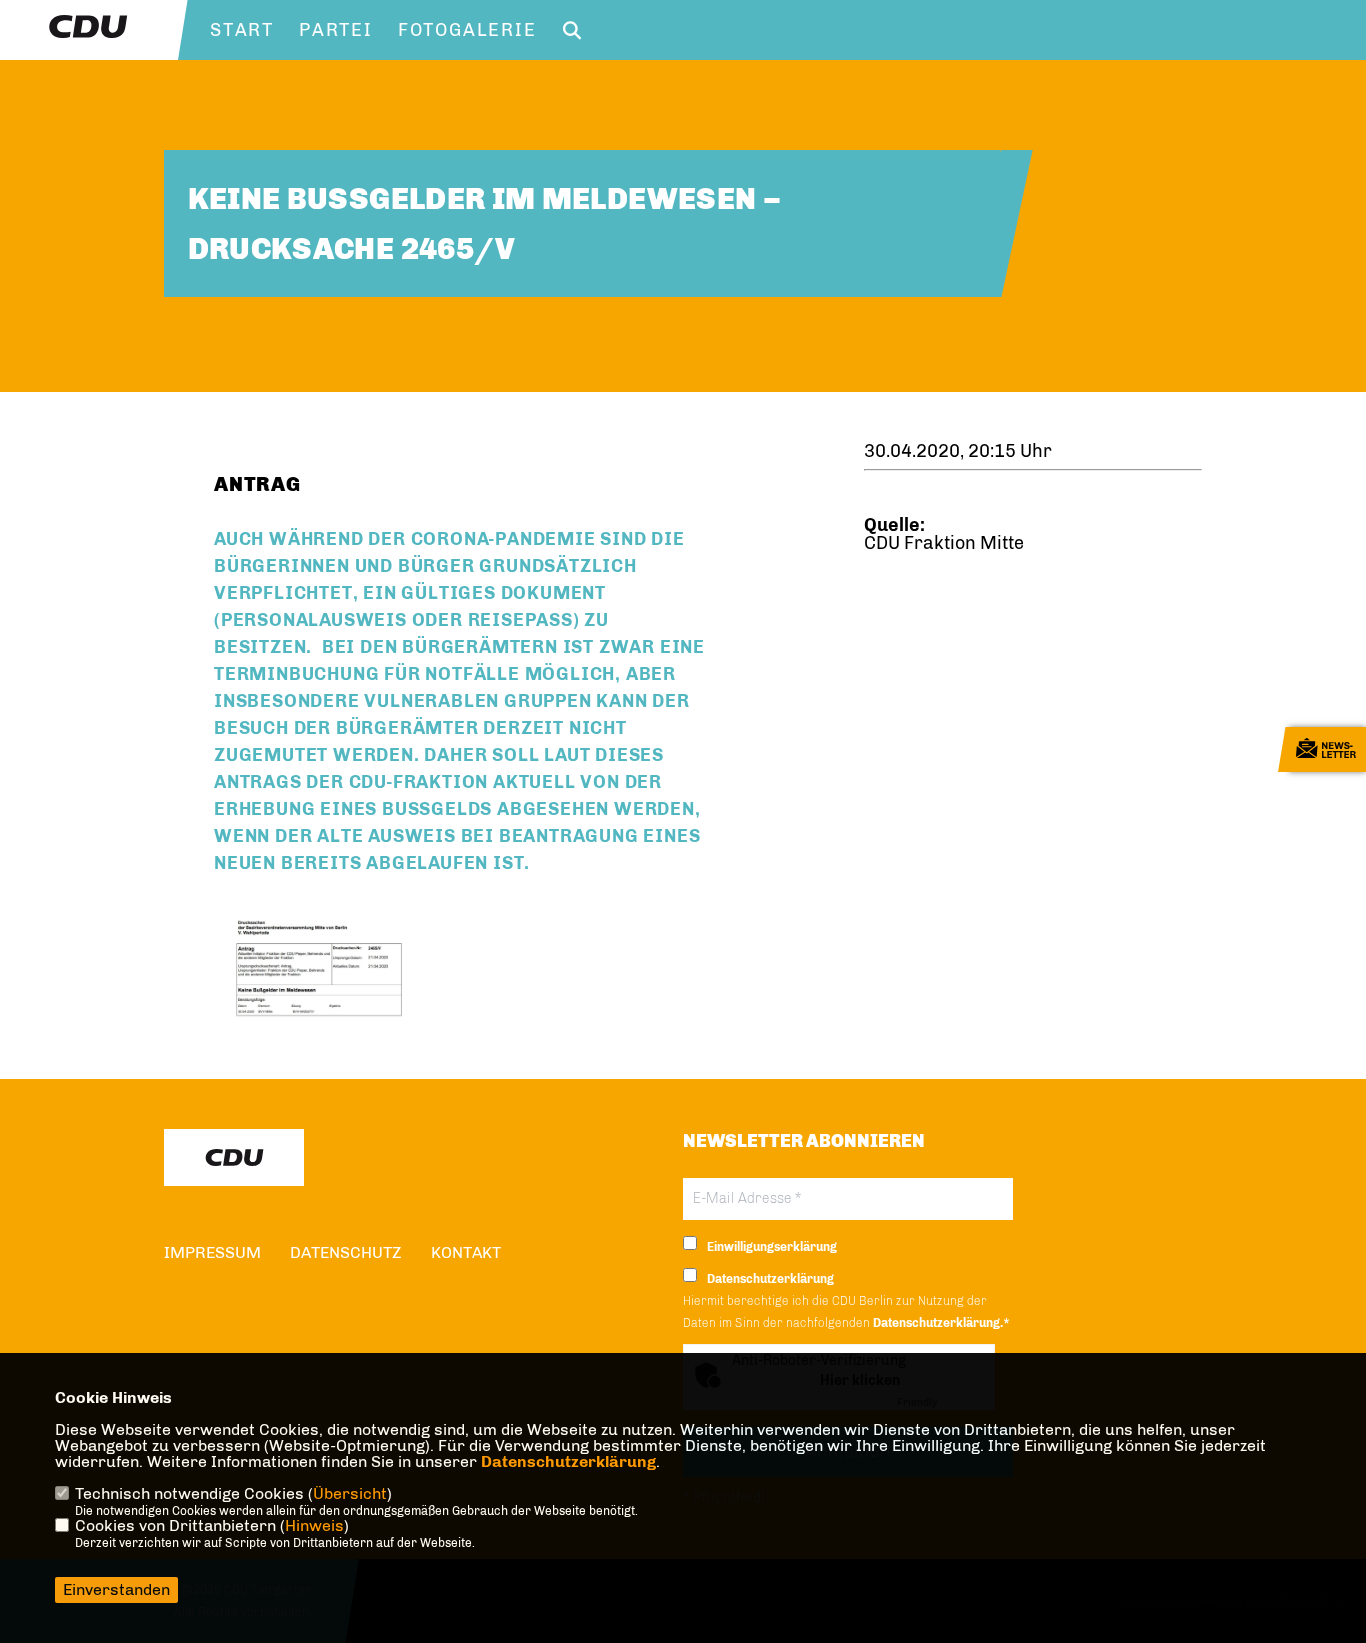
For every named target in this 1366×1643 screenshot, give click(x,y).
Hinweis (314, 1525)
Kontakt (466, 1252)
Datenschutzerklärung (568, 1461)
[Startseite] (234, 1157)
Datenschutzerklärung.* (941, 1323)
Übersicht (350, 1493)
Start (242, 30)
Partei (336, 30)
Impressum (212, 1252)
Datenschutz (346, 1252)
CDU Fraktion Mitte (944, 543)
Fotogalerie (467, 30)
